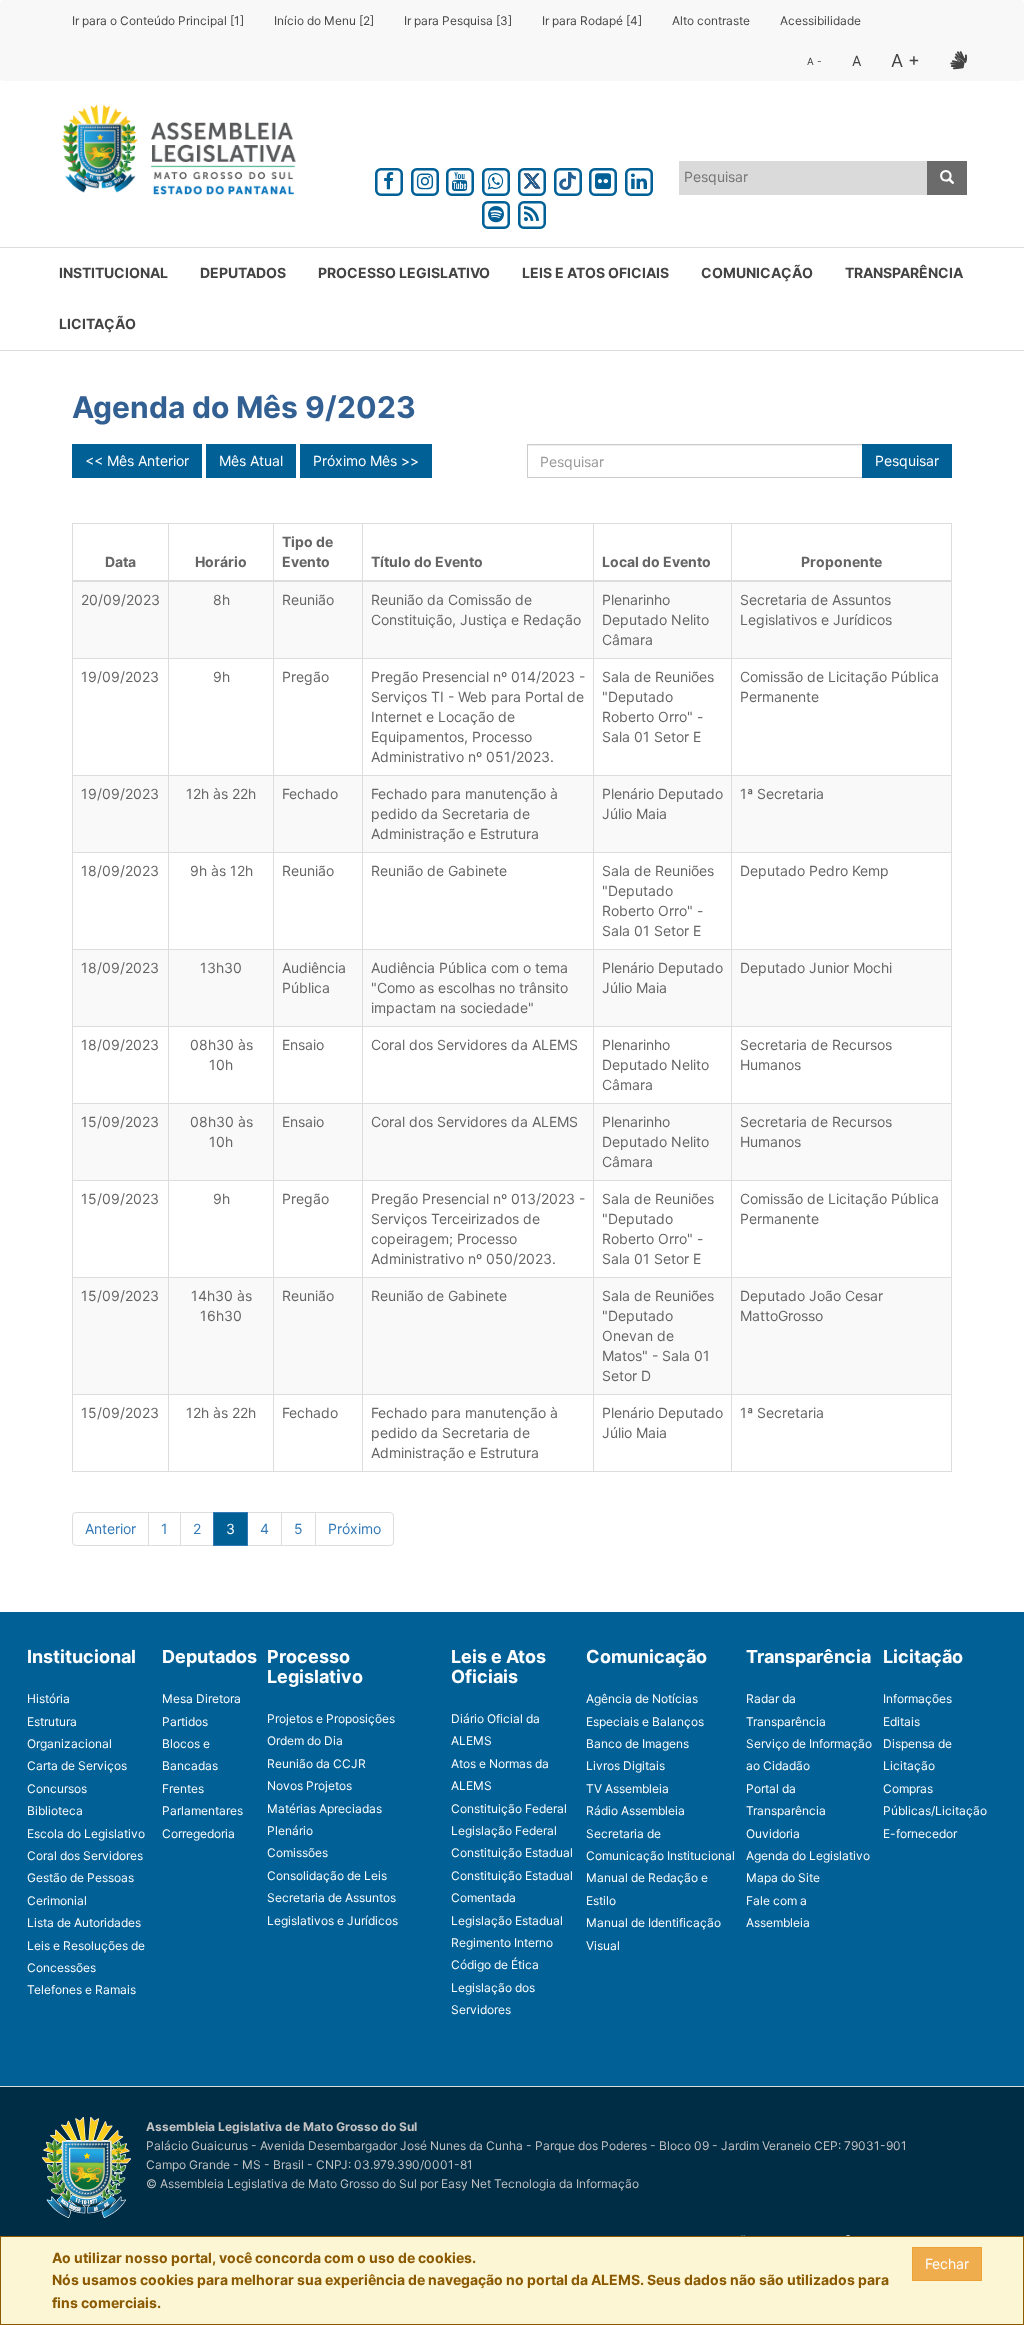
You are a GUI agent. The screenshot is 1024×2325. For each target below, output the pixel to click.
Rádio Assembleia (635, 1810)
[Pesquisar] (947, 178)
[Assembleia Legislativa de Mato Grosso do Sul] (172, 153)
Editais (901, 1721)
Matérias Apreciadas (324, 1808)
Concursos (57, 1788)
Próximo (354, 1528)
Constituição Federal (509, 1808)
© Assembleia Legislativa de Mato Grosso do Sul (281, 2183)
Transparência (904, 272)
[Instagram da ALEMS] (425, 178)
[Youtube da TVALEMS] (461, 178)
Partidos (185, 1721)
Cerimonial (57, 1900)
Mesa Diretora (201, 1698)
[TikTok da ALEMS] (568, 178)
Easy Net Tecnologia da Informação (540, 2183)
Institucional (113, 272)
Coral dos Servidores (85, 1855)
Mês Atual (251, 460)
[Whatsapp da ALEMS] (496, 178)
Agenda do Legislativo (808, 1855)
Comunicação (757, 272)
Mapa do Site (783, 1877)
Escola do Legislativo (86, 1833)
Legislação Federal (504, 1830)
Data (120, 561)
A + (905, 60)
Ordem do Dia (305, 1740)
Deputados (243, 272)
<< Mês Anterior (137, 460)
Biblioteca (55, 1810)
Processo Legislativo (404, 272)
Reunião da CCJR (316, 1763)
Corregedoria (198, 1833)
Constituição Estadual (512, 1852)
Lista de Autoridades (84, 1922)
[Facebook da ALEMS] (389, 178)
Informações (917, 1698)
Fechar (947, 2263)
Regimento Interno (502, 1942)
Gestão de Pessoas (80, 1877)
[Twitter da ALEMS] (532, 178)
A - (814, 61)
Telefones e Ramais (81, 1989)
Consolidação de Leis (327, 1875)
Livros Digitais (625, 1765)
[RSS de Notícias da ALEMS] (532, 211)
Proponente (841, 561)
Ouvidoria (773, 1833)
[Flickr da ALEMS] (603, 178)
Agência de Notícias (642, 1698)
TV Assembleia (627, 1788)
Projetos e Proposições (331, 1718)
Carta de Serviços (77, 1765)
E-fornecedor (920, 1833)
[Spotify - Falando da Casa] (496, 211)
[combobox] (803, 178)
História (48, 1698)
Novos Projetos (309, 1785)
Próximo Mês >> (366, 460)
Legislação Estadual (507, 1920)
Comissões (297, 1852)
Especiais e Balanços (645, 1721)
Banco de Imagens (637, 1743)
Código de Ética (495, 1964)
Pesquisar (907, 460)
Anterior (110, 1528)
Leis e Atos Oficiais (595, 272)
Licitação (97, 323)
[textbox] (803, 177)
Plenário (290, 1830)
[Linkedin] (639, 178)
